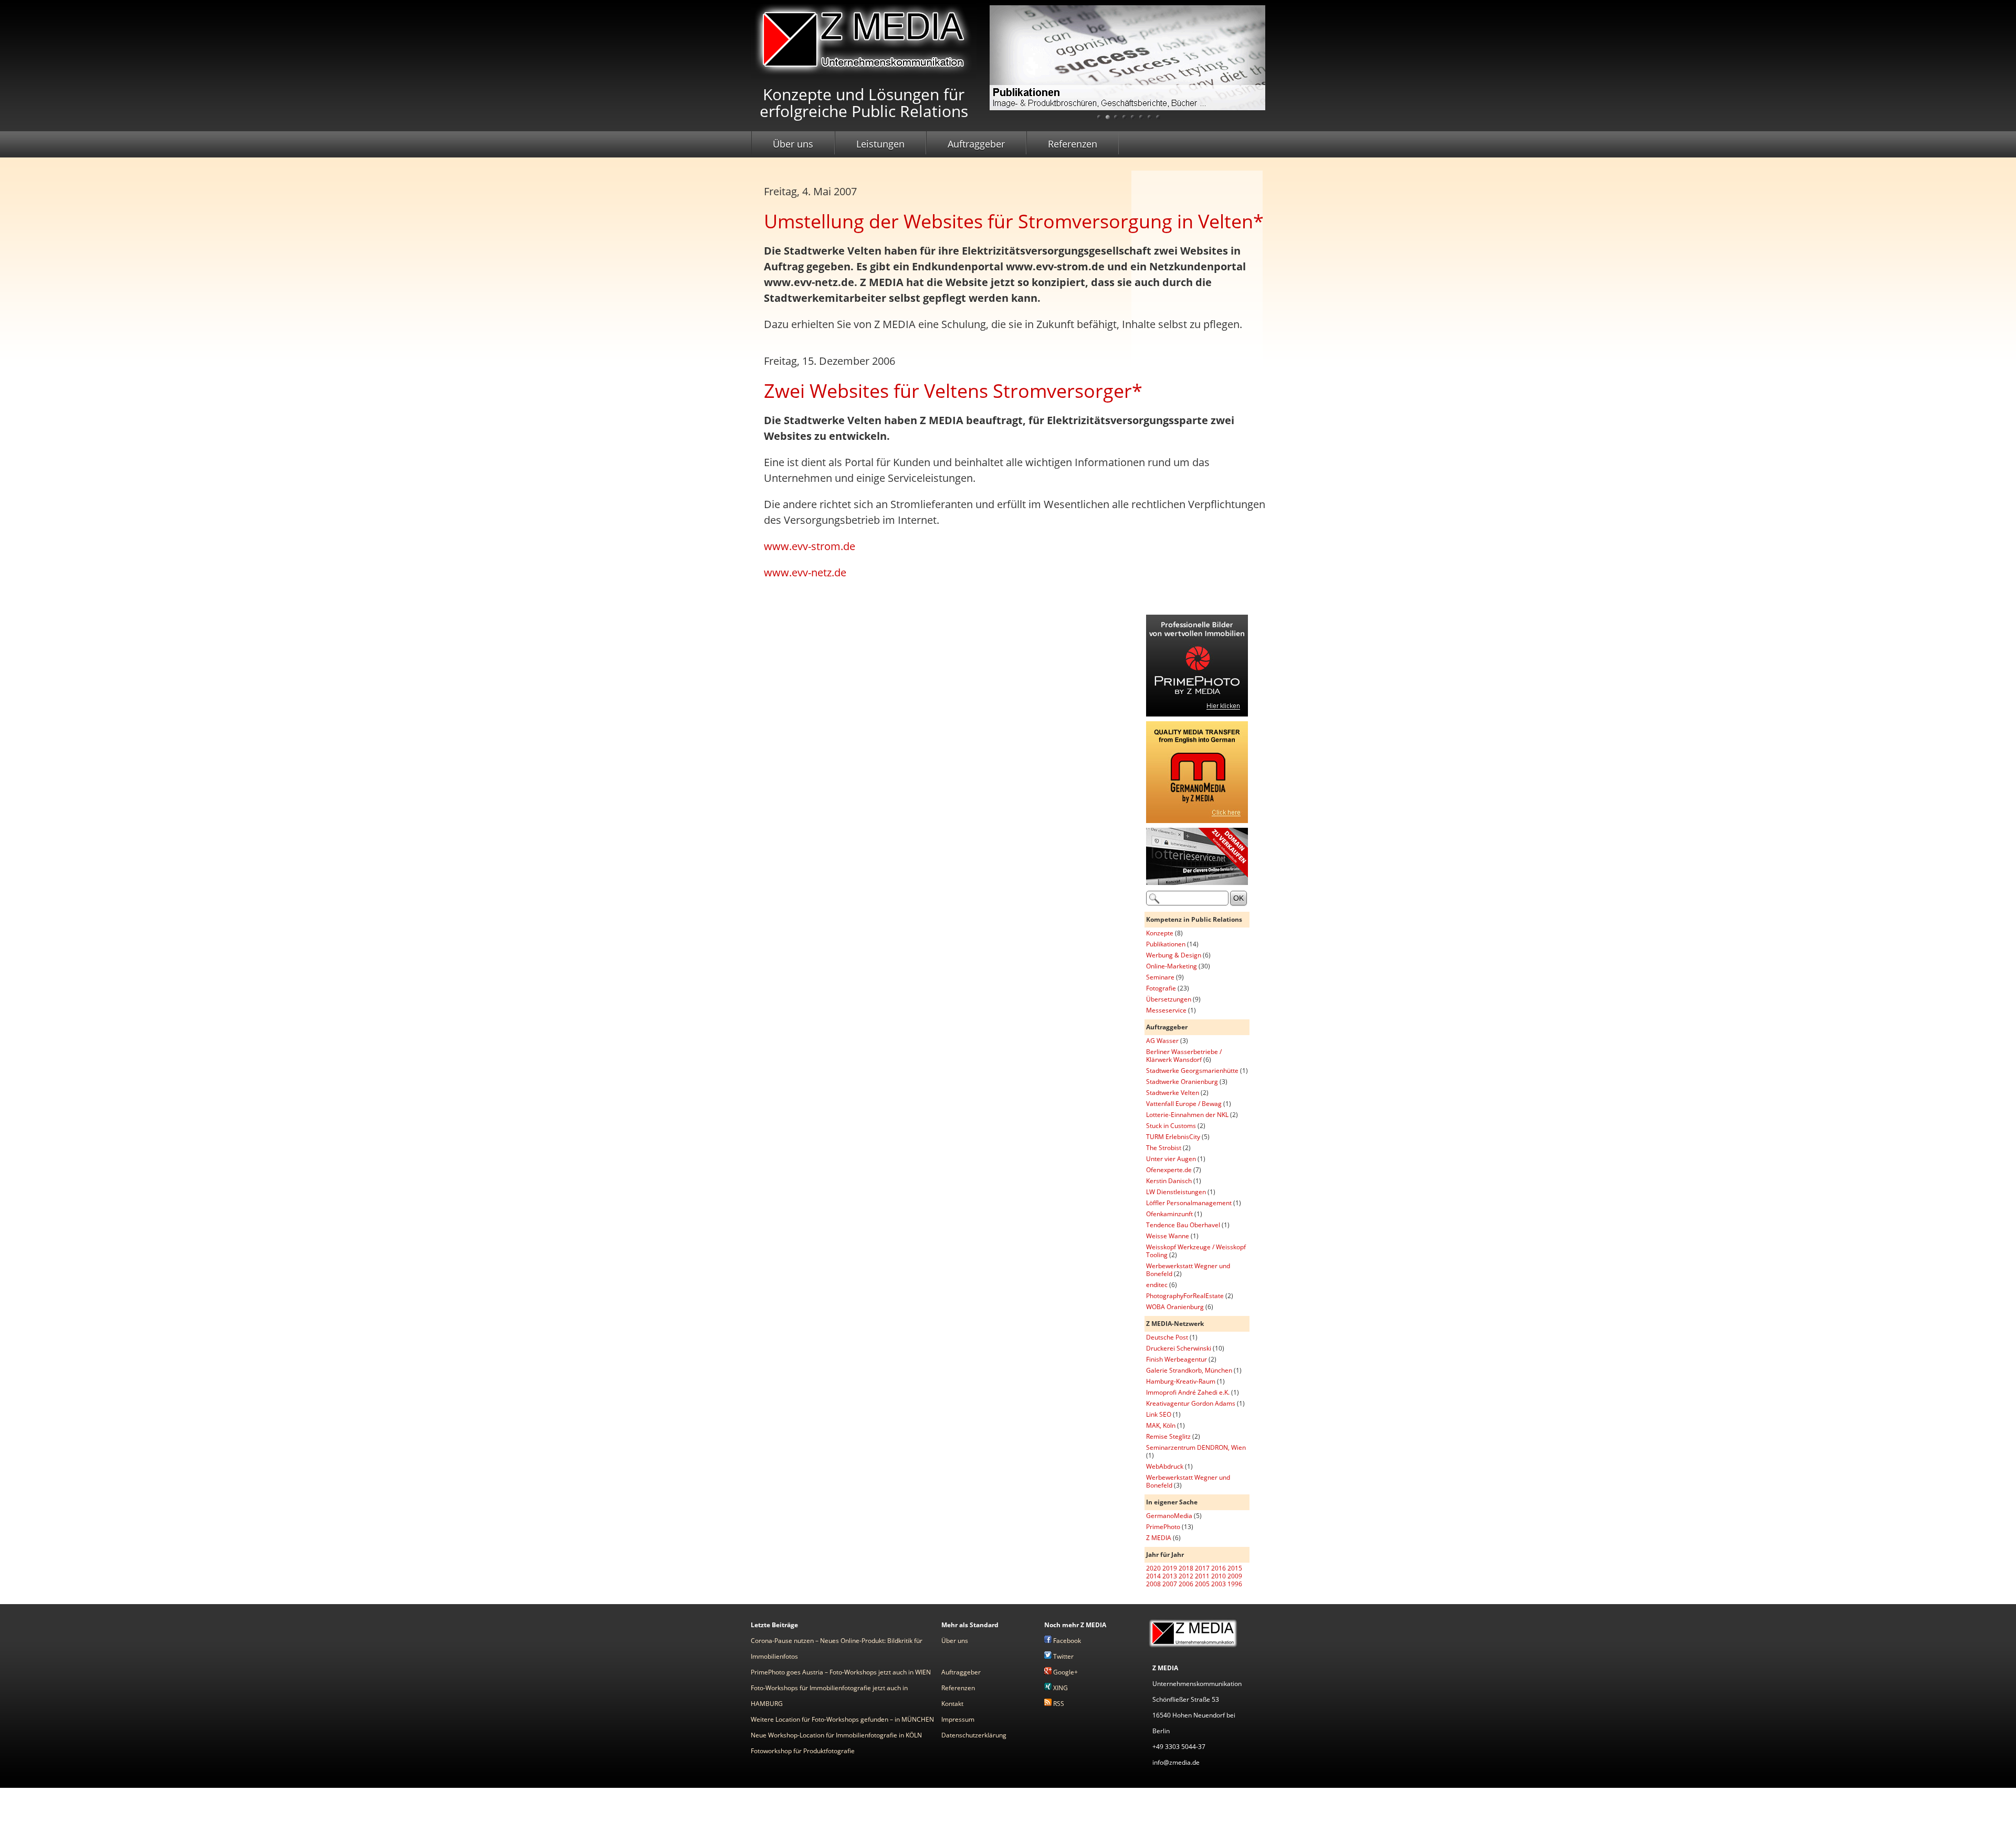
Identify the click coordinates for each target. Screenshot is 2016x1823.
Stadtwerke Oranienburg (1182, 1082)
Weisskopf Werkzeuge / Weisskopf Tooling (1196, 1251)
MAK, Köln (1161, 1425)
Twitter (1063, 1656)
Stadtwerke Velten (1173, 1093)
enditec (1157, 1285)
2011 (1202, 1576)
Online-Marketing (1172, 966)
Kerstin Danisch (1169, 1181)
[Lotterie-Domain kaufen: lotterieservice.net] (1197, 883)
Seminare (1160, 977)
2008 (1153, 1584)
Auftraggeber (976, 144)
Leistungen (880, 144)
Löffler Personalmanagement (1189, 1203)
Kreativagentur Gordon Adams (1191, 1403)
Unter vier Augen (1171, 1159)
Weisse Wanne (1168, 1236)
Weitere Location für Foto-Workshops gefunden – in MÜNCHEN (842, 1719)
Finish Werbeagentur (1177, 1359)
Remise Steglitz (1168, 1436)
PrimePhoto (1163, 1527)
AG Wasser (1162, 1041)
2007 (1170, 1584)
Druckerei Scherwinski (1179, 1348)
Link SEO (1159, 1414)
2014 (1153, 1576)
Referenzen (1073, 144)
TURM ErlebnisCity (1173, 1137)
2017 (1202, 1568)
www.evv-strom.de (810, 546)
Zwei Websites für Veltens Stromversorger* (953, 391)
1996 (1235, 1584)
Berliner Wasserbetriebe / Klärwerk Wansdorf (1184, 1056)
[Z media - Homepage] (864, 75)
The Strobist (1164, 1148)
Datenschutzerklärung (974, 1735)
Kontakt (952, 1704)
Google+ (1065, 1672)
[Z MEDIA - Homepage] (1193, 1647)
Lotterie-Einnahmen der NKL (1187, 1115)
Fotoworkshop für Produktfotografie (803, 1751)
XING (1060, 1688)
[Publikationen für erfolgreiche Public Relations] (1127, 66)
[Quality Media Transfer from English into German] (1197, 821)
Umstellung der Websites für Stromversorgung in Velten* (1014, 221)
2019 (1170, 1568)
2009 (1235, 1576)
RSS (1058, 1704)
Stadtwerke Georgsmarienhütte (1192, 1071)
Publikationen (1166, 944)
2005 (1202, 1584)
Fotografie (1161, 988)
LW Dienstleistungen (1176, 1192)
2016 (1219, 1568)
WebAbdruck (1165, 1466)
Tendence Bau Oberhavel (1183, 1225)
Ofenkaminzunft (1169, 1214)
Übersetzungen (1169, 999)
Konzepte (1160, 933)
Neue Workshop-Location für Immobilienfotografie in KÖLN (836, 1735)
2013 (1170, 1576)
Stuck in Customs (1171, 1126)
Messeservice (1166, 1010)
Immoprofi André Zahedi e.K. (1188, 1392)
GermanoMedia (1169, 1516)
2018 (1186, 1568)
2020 (1153, 1568)
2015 (1235, 1568)
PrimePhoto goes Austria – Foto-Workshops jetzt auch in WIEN (841, 1672)
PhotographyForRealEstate (1185, 1296)
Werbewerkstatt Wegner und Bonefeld (1188, 1270)
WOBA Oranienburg (1175, 1307)
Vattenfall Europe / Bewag (1184, 1104)
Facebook (1066, 1641)
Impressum (958, 1719)
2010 (1219, 1576)
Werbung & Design (1174, 955)
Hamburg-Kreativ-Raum (1181, 1381)
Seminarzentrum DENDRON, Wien (1196, 1447)
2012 (1186, 1576)
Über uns (793, 144)
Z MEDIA (1159, 1538)
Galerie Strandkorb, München (1189, 1370)
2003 (1219, 1584)
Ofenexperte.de (1169, 1170)
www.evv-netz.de (805, 572)
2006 (1186, 1584)
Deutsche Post (1167, 1337)
